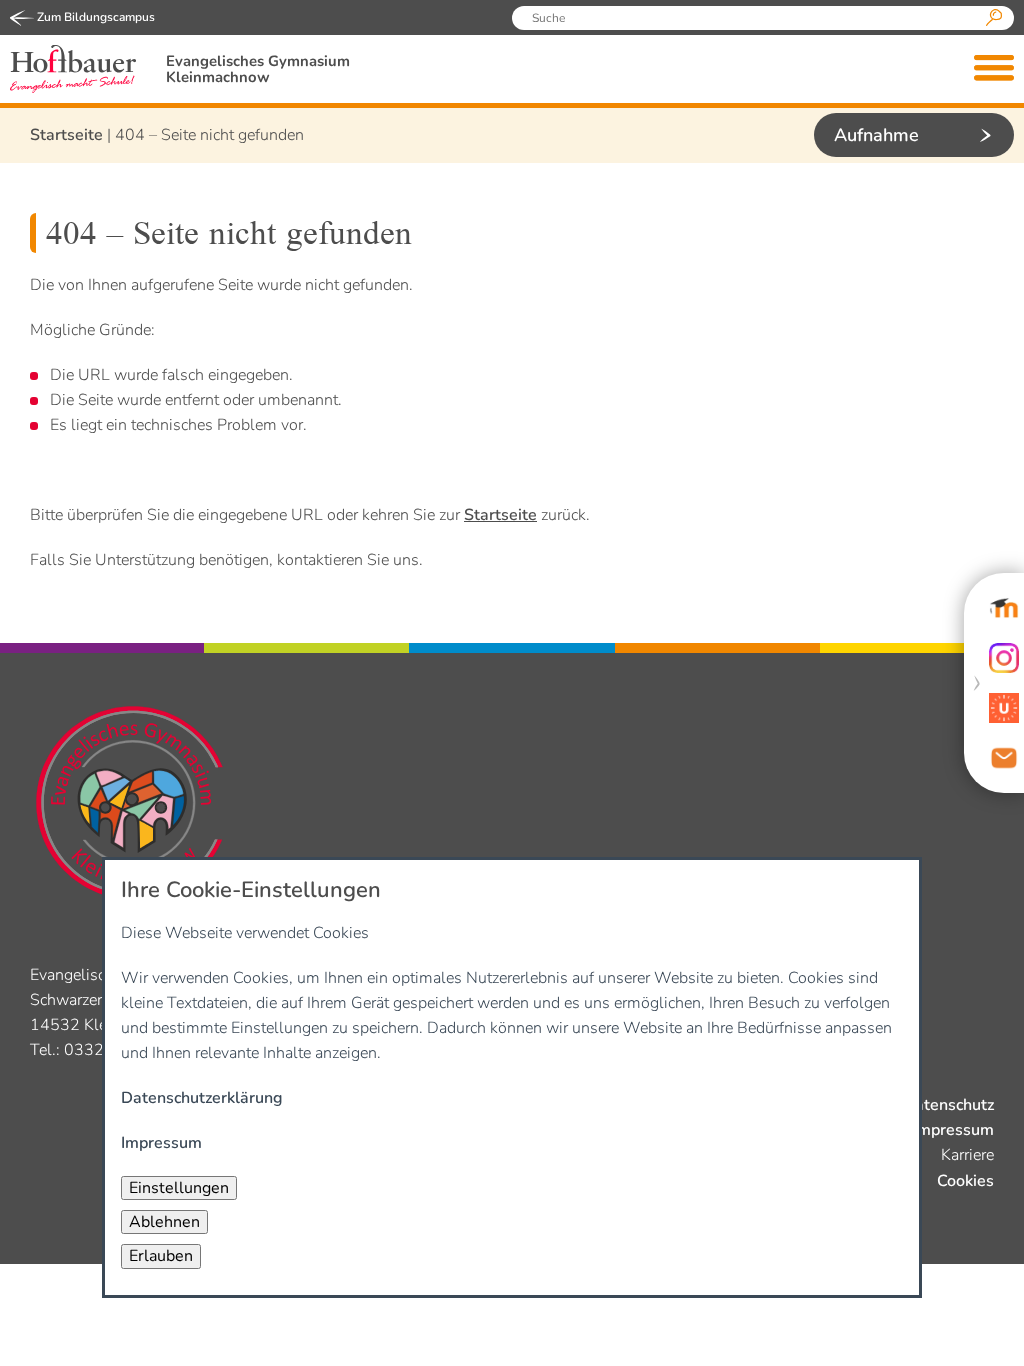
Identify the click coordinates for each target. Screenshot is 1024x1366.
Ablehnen (164, 1222)
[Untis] (1004, 708)
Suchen (994, 18)
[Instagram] (1004, 658)
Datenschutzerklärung (202, 1098)
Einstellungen (179, 1188)
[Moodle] (1004, 608)
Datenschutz (948, 1105)
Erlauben (161, 1256)
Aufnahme (876, 135)
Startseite (66, 135)
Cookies (965, 1181)
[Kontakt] (1004, 758)
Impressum (953, 1130)
